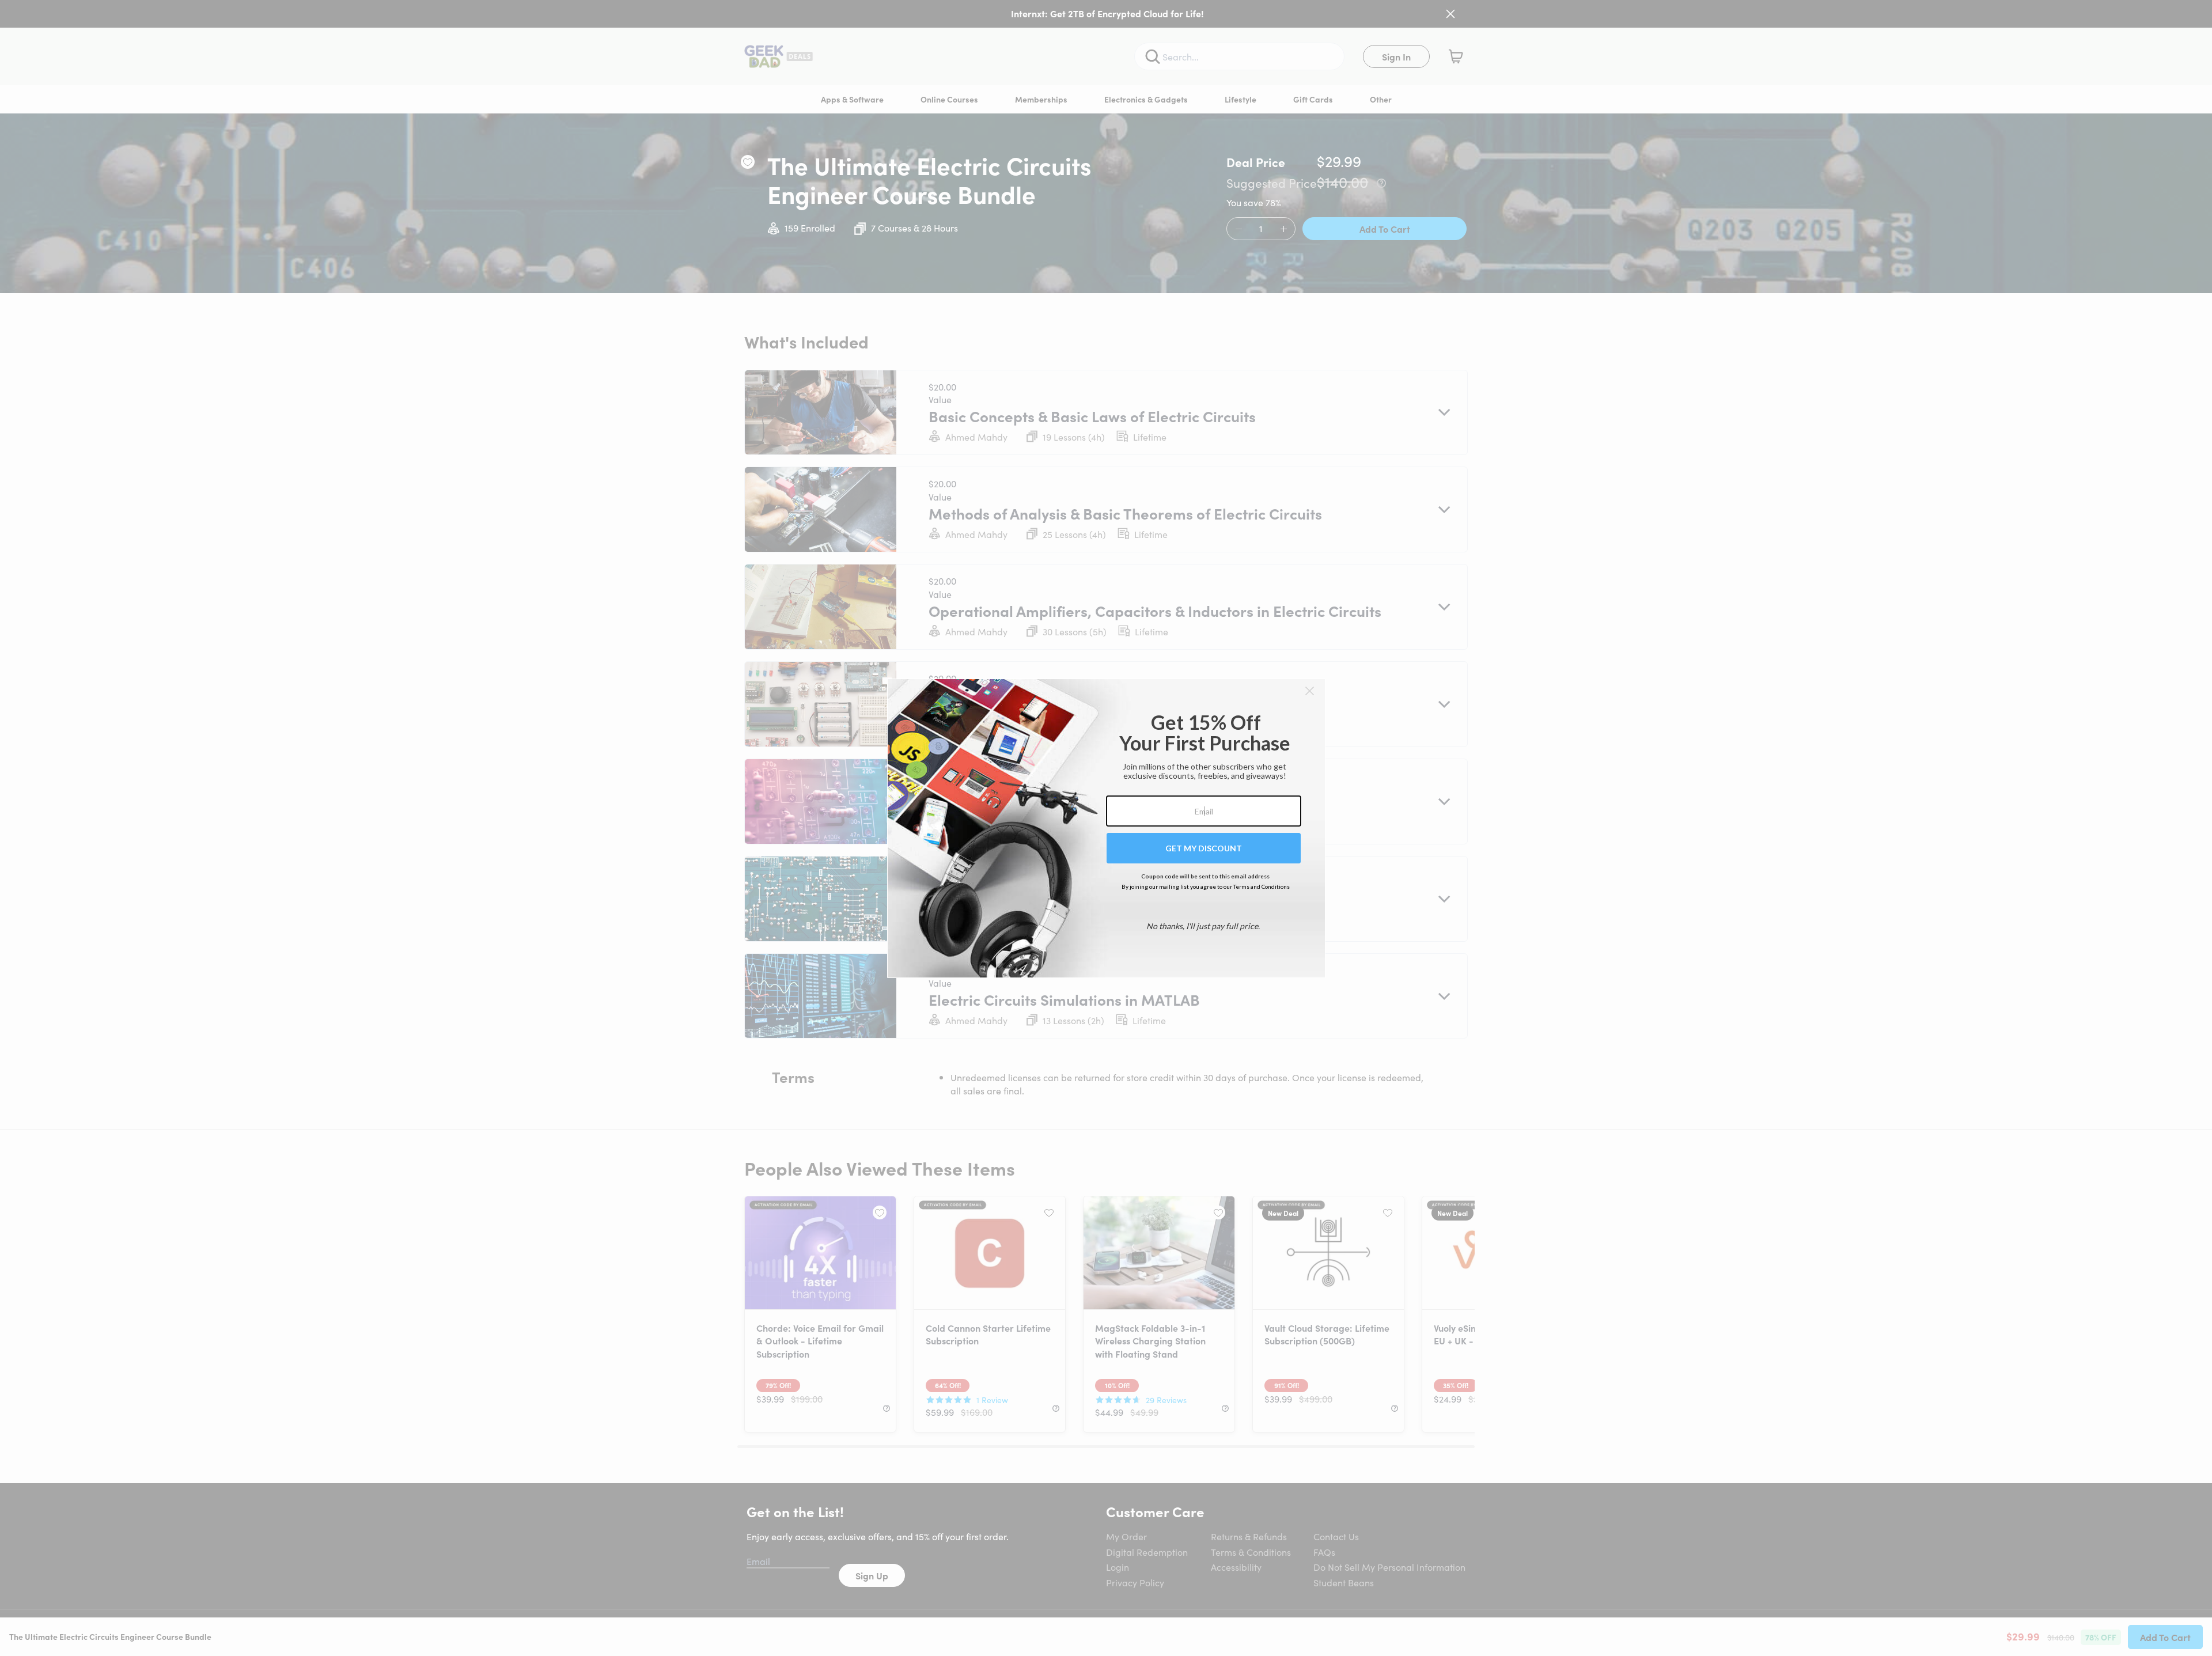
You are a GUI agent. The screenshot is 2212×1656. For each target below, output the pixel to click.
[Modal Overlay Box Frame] (1106, 828)
